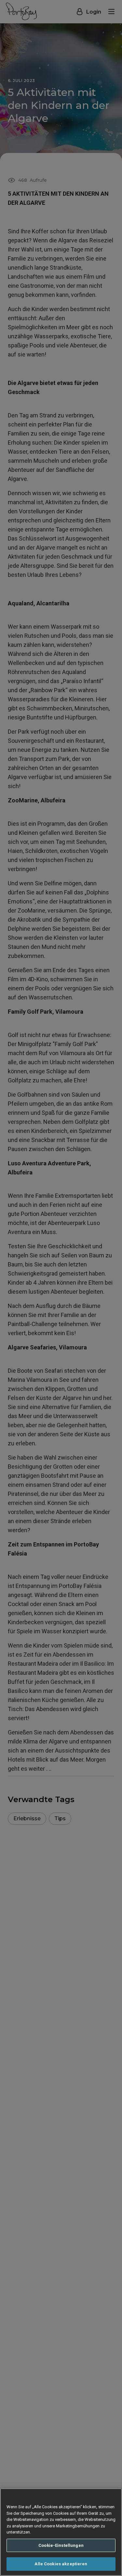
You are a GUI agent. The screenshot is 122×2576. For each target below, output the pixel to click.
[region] (61, 2532)
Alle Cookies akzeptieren (61, 2564)
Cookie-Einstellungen (61, 2545)
